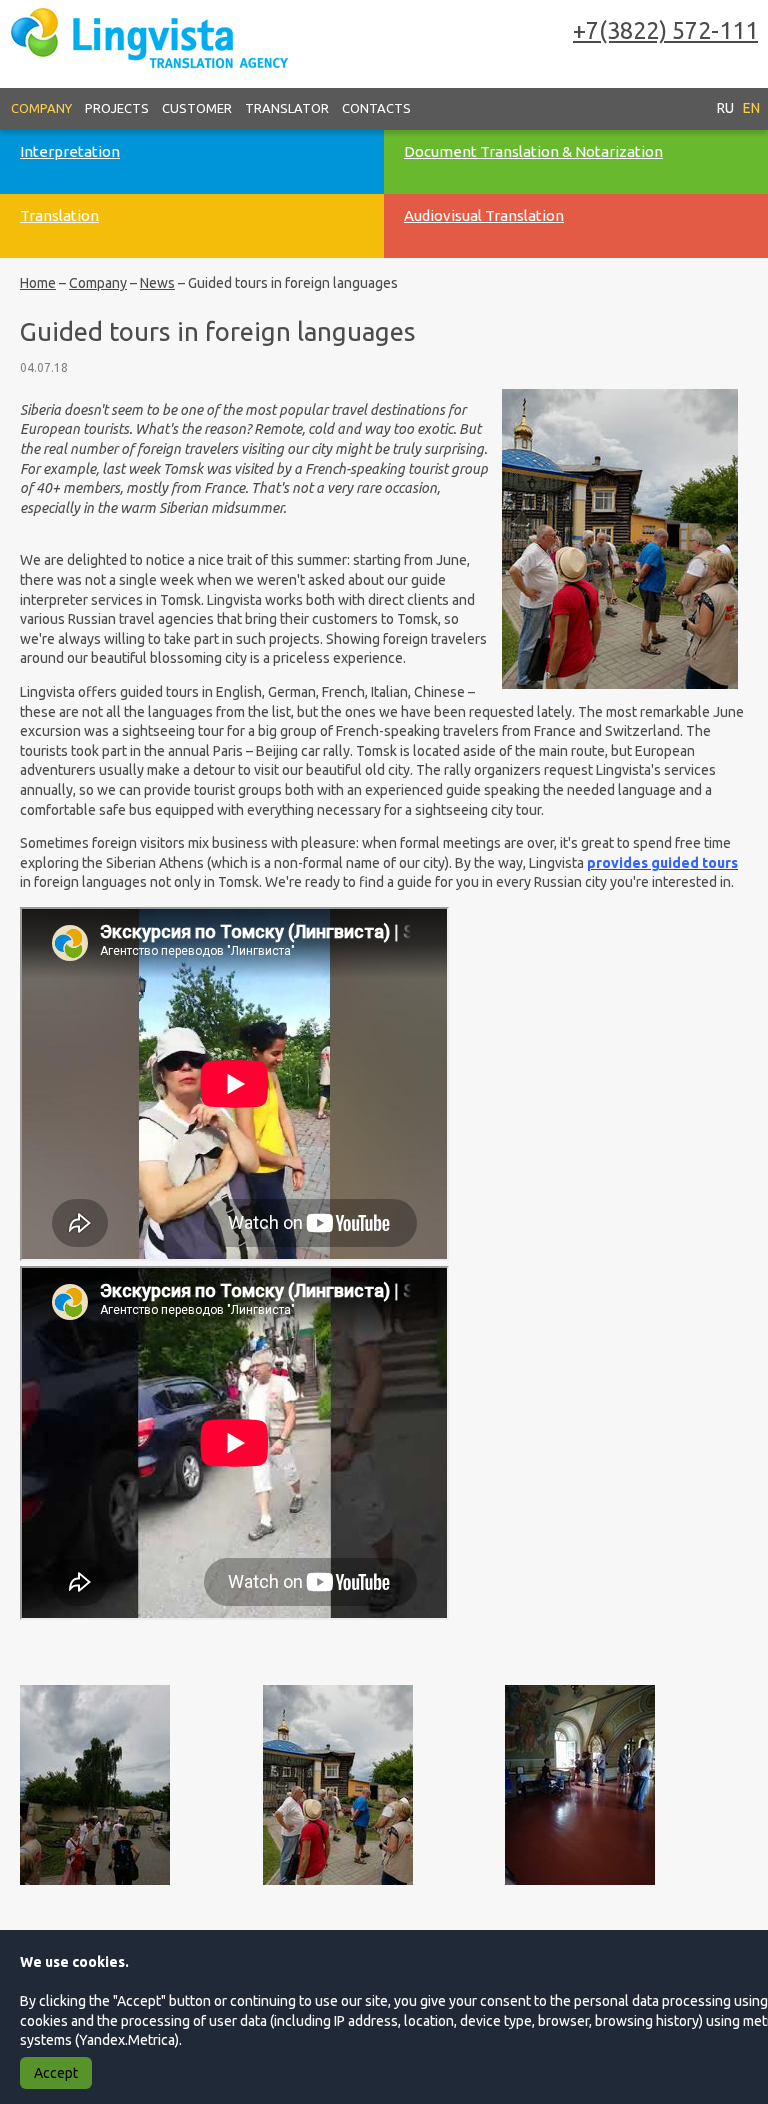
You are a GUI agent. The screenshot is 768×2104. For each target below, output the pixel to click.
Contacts (376, 108)
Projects (117, 108)
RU (725, 108)
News (157, 283)
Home (38, 283)
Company (41, 108)
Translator (287, 108)
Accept (56, 2073)
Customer (197, 108)
